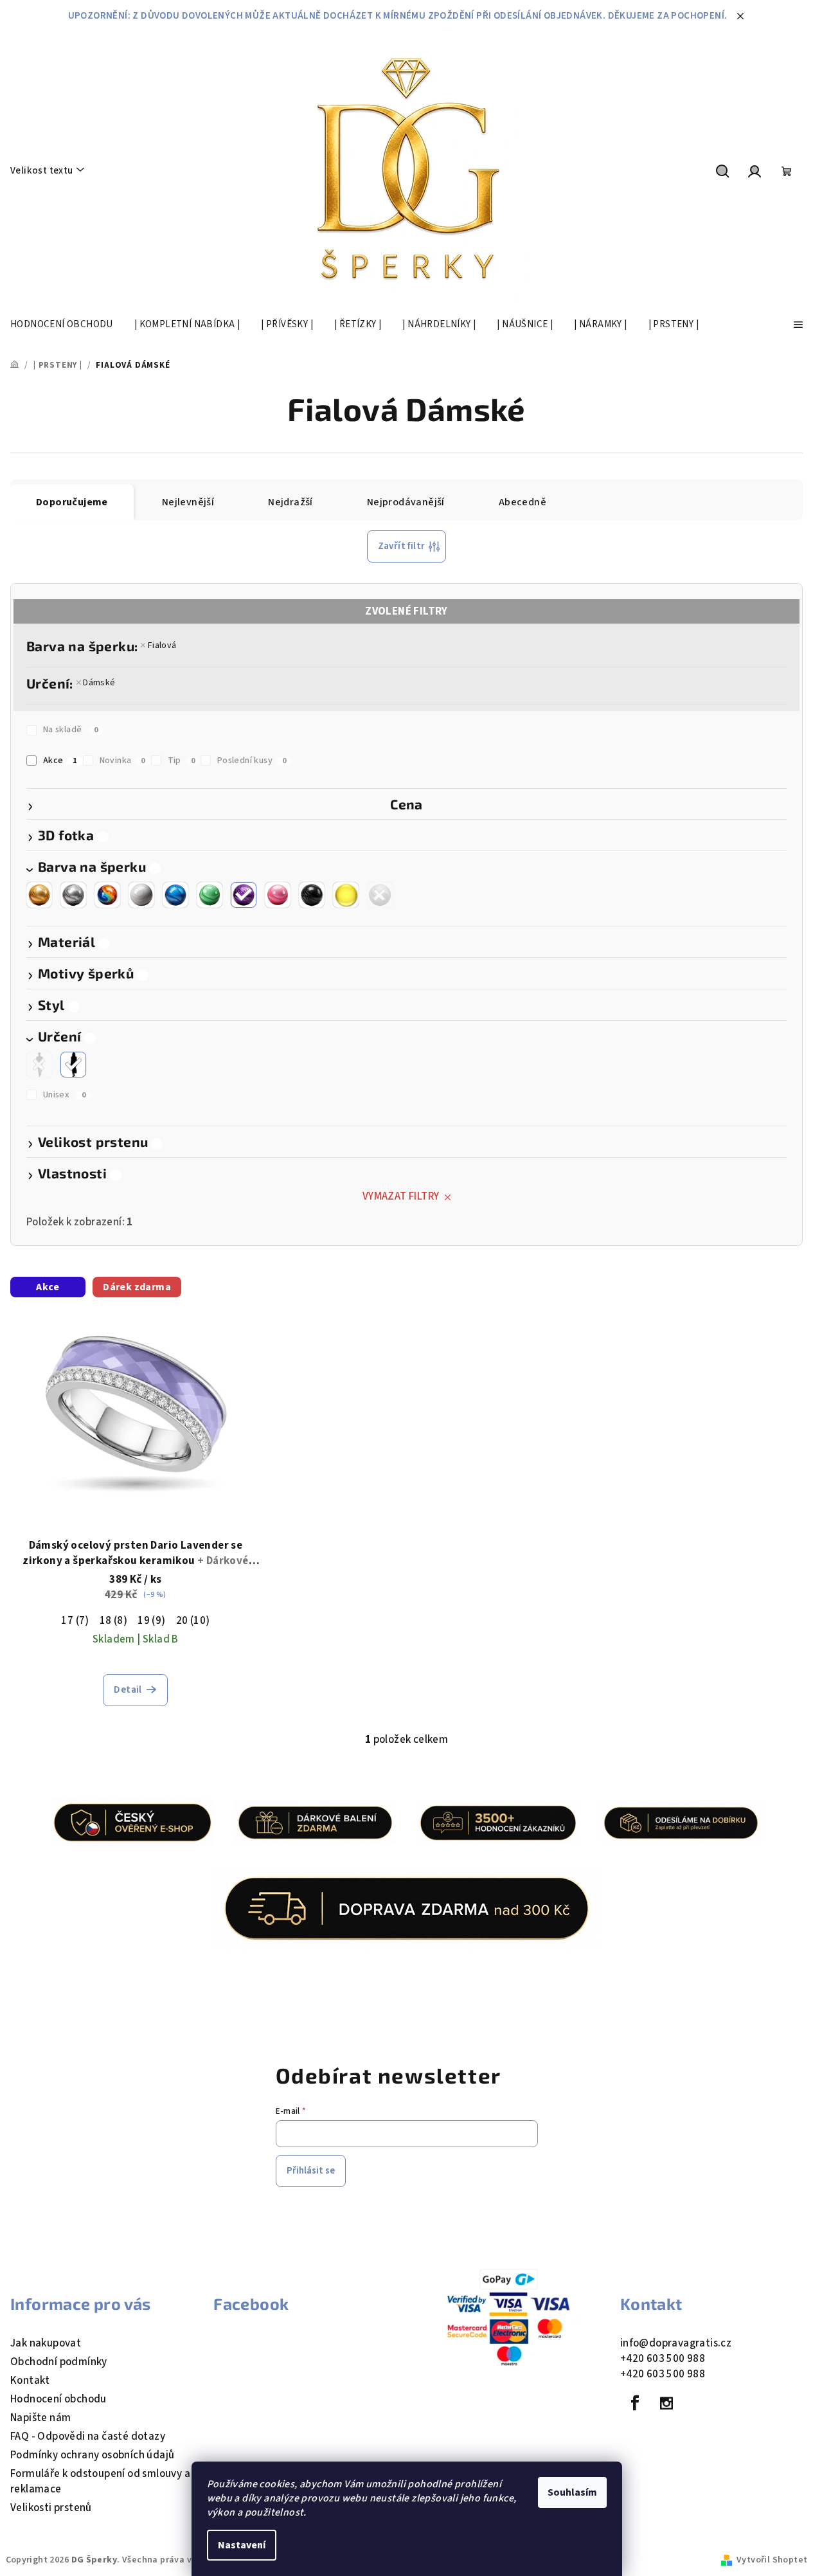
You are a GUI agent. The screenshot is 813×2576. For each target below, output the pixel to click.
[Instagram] (666, 2403)
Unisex (64, 1095)
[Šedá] (380, 895)
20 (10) (193, 1621)
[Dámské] (73, 1065)
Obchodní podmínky (59, 2362)
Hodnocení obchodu (58, 2399)
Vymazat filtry (401, 1196)
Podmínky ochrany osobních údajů (92, 2455)
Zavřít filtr (402, 546)
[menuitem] (62, 325)
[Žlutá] (346, 895)
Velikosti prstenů (51, 2508)
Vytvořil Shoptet (772, 2560)
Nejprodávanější (406, 502)
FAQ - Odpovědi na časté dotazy (88, 2436)
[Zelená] (210, 895)
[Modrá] (175, 895)
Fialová (162, 645)
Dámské (99, 683)
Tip (182, 761)
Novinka (122, 761)
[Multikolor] (107, 895)
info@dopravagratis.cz (676, 2343)
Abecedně (523, 502)
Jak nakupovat (46, 2343)
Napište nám (40, 2418)
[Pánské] (39, 1065)
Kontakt (30, 2381)
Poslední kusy (252, 761)
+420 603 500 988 (663, 2359)
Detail (128, 1690)
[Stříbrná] (73, 895)
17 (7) (75, 1621)
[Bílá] (141, 895)
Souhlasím (572, 2492)
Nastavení (242, 2545)
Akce (60, 761)
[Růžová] (278, 895)
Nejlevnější (188, 502)
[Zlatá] (39, 895)
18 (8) (113, 1621)
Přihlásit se (311, 2171)
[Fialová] (244, 895)
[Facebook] (635, 2403)
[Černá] (312, 895)
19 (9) (151, 1621)
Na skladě (70, 730)
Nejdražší (290, 502)
